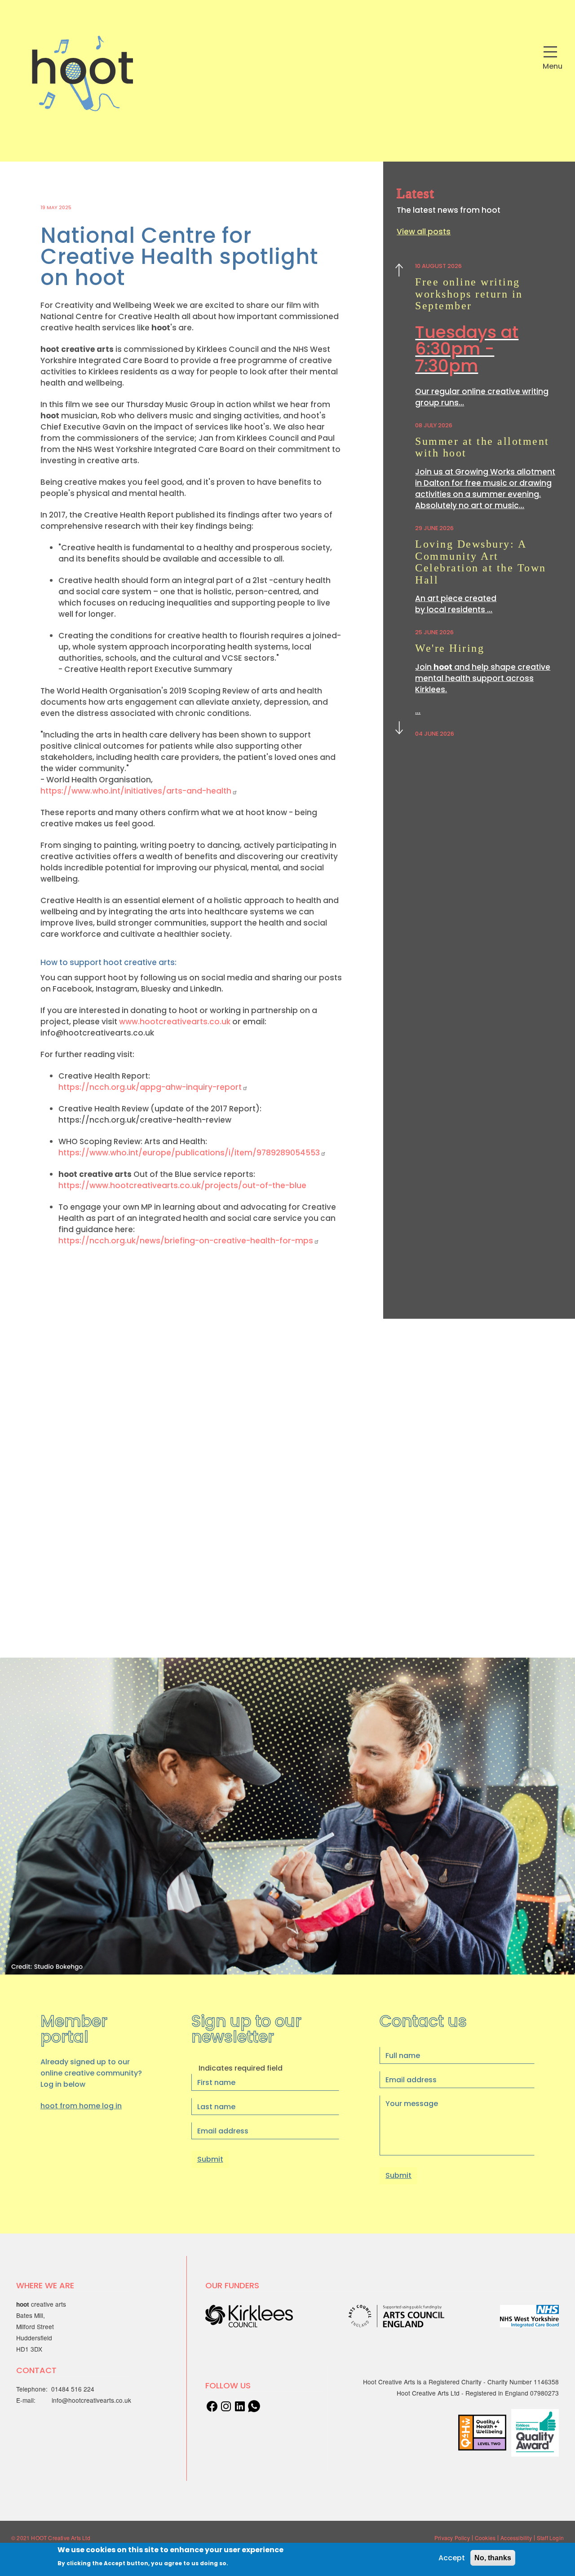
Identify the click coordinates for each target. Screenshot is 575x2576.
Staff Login (550, 2538)
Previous (399, 272)
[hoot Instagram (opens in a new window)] (226, 2405)
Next (399, 726)
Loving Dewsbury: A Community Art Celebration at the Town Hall (481, 562)
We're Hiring (450, 648)
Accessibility (516, 2538)
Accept (452, 2558)
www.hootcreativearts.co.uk (175, 1022)
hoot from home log (81, 2106)
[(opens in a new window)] (240, 2405)
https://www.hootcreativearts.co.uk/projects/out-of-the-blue (182, 1185)
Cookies (485, 2538)
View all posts (424, 232)
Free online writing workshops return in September (469, 294)
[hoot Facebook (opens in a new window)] (212, 2405)
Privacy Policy (452, 2538)
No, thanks (493, 2558)
